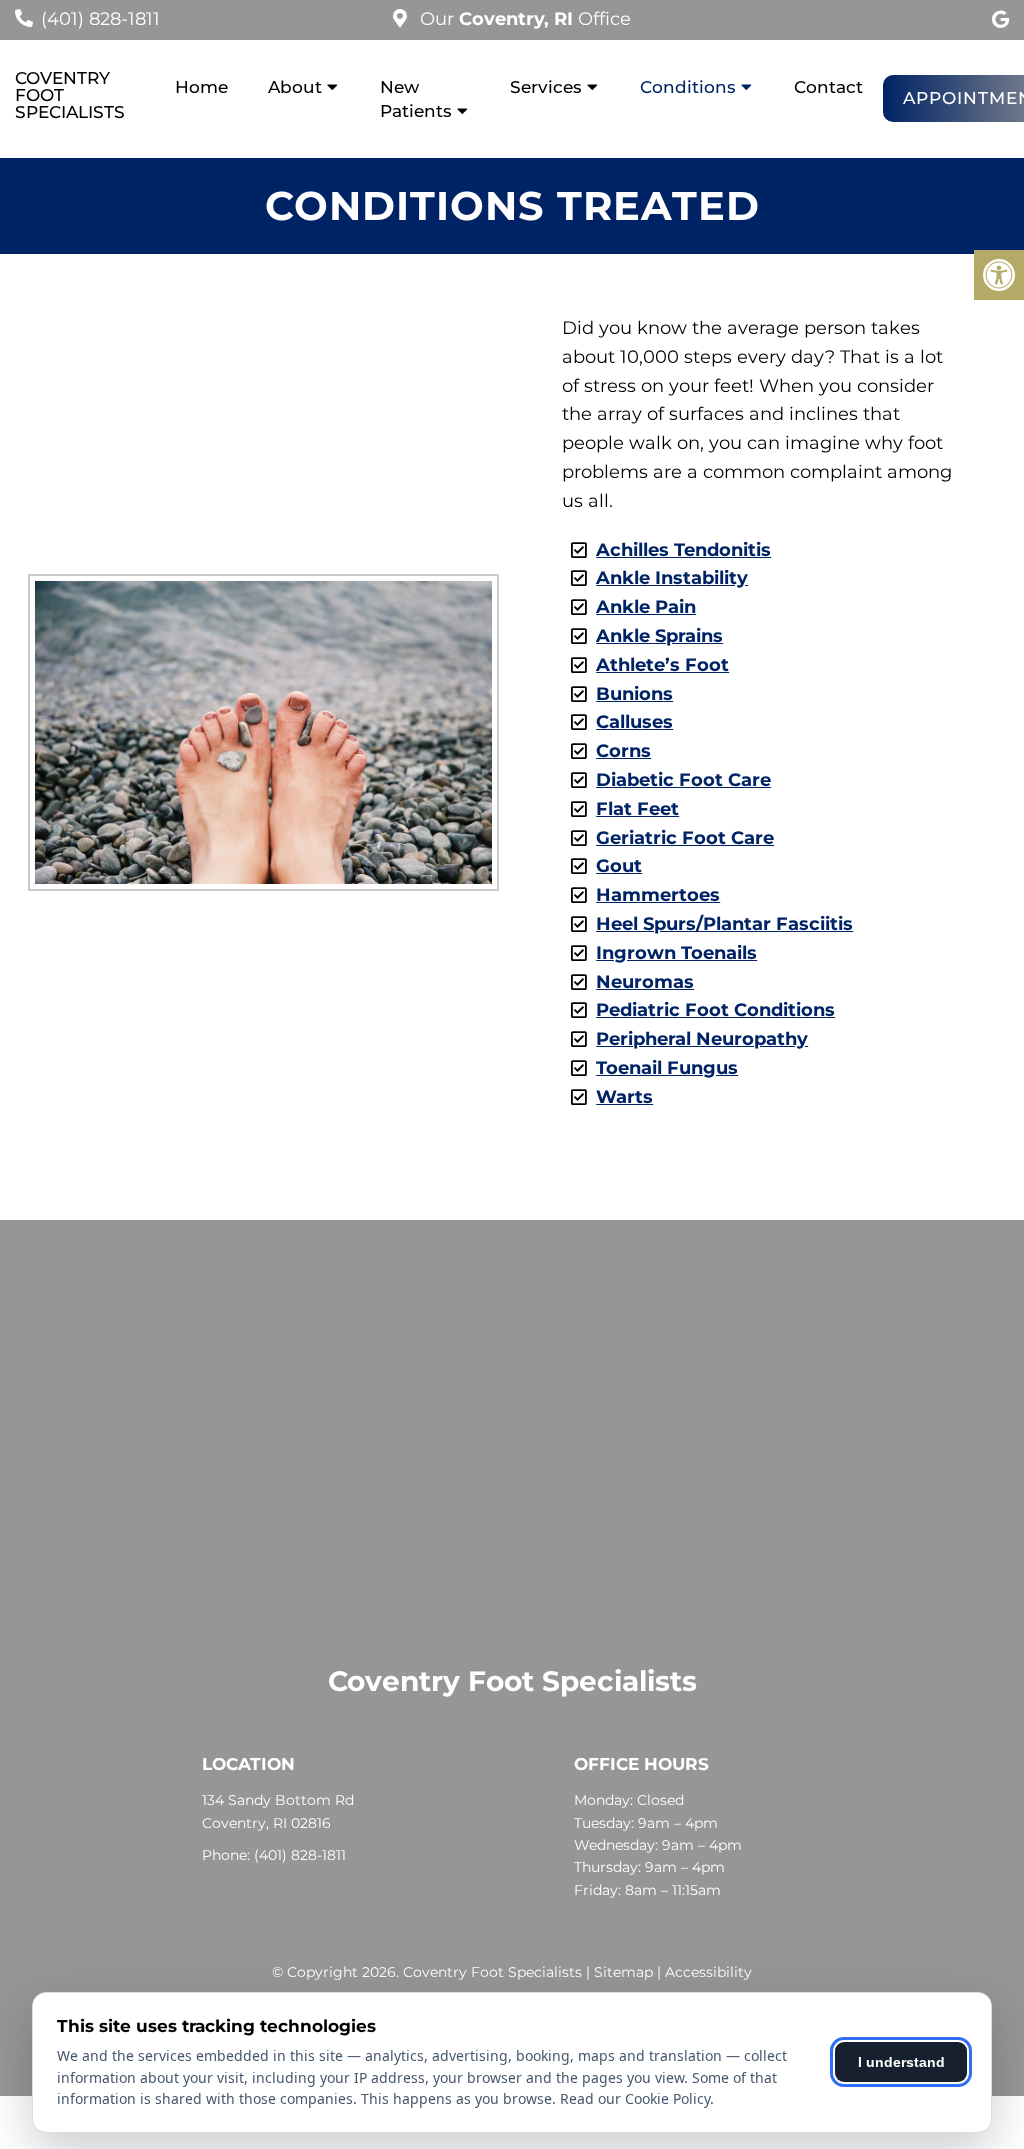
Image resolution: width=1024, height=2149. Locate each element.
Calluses (634, 722)
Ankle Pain (646, 607)
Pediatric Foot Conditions (715, 1010)
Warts (624, 1097)
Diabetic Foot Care (683, 780)
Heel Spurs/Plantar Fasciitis (724, 924)
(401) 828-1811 (100, 19)
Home (201, 87)
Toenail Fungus (667, 1068)
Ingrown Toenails (676, 953)
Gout (619, 866)
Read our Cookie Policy (635, 2098)
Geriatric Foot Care (685, 838)
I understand (901, 2062)
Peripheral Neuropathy (702, 1039)
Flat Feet (637, 809)
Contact (828, 87)
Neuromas (645, 982)
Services (546, 87)
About (295, 87)
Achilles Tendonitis (683, 550)
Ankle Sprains (659, 636)
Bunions (634, 694)
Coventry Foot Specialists (70, 95)
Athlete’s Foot (662, 665)
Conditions (688, 87)
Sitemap (623, 1972)
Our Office (523, 19)
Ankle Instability (672, 578)
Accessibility (708, 1972)
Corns (623, 751)
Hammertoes (658, 895)
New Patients (416, 99)
